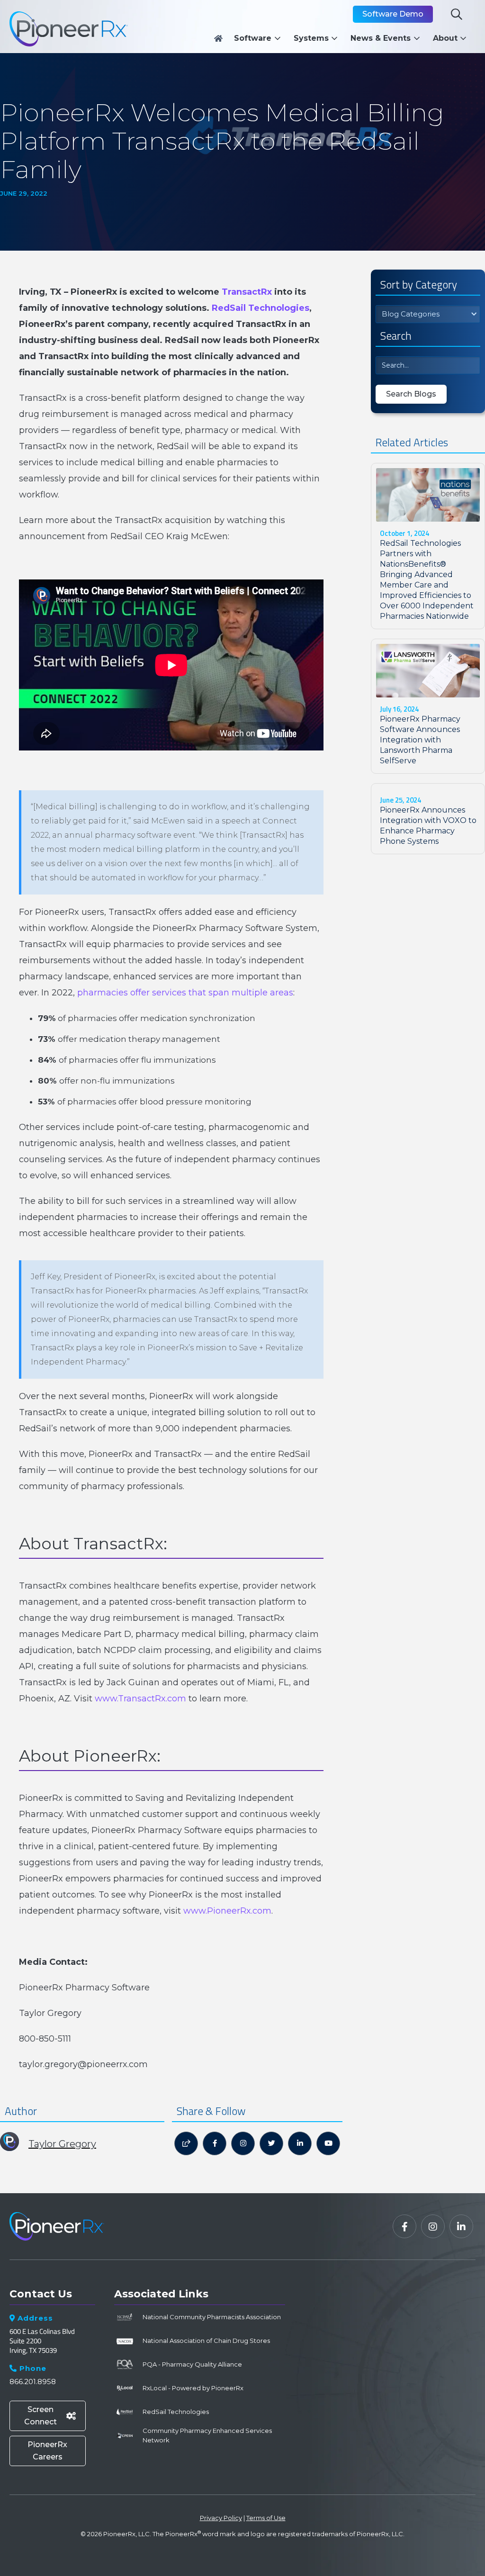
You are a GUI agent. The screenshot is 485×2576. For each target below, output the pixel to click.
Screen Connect (50, 2416)
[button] (260, 38)
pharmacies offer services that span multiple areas (185, 993)
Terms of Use (266, 2518)
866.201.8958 (33, 2382)
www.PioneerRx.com (227, 1911)
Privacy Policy (221, 2518)
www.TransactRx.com (140, 1699)
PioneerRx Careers (47, 2451)
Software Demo (393, 14)
